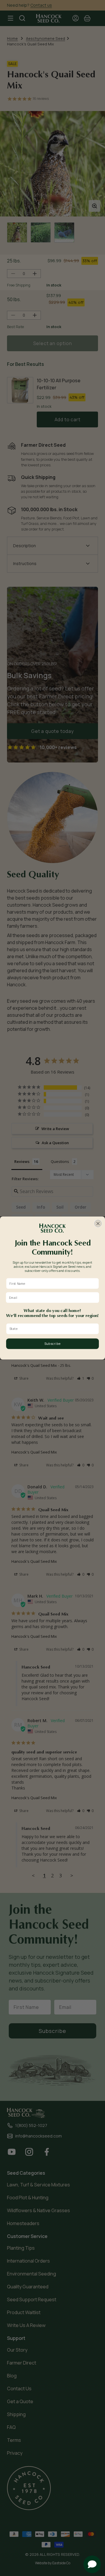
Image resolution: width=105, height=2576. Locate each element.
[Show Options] (95, 1329)
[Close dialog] (98, 1224)
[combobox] (51, 1329)
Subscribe (52, 1344)
